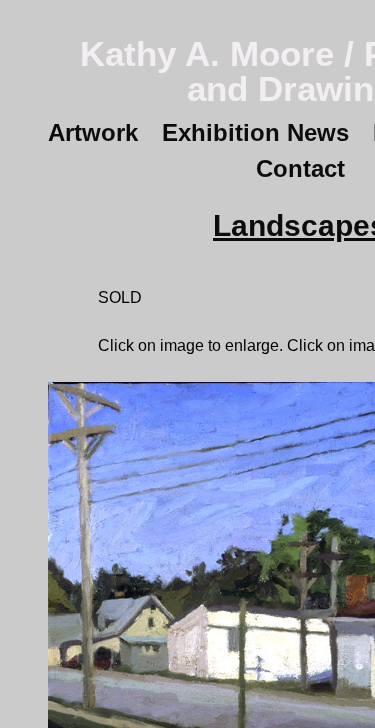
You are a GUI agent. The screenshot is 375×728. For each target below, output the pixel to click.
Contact (300, 168)
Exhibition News (255, 132)
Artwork (93, 132)
